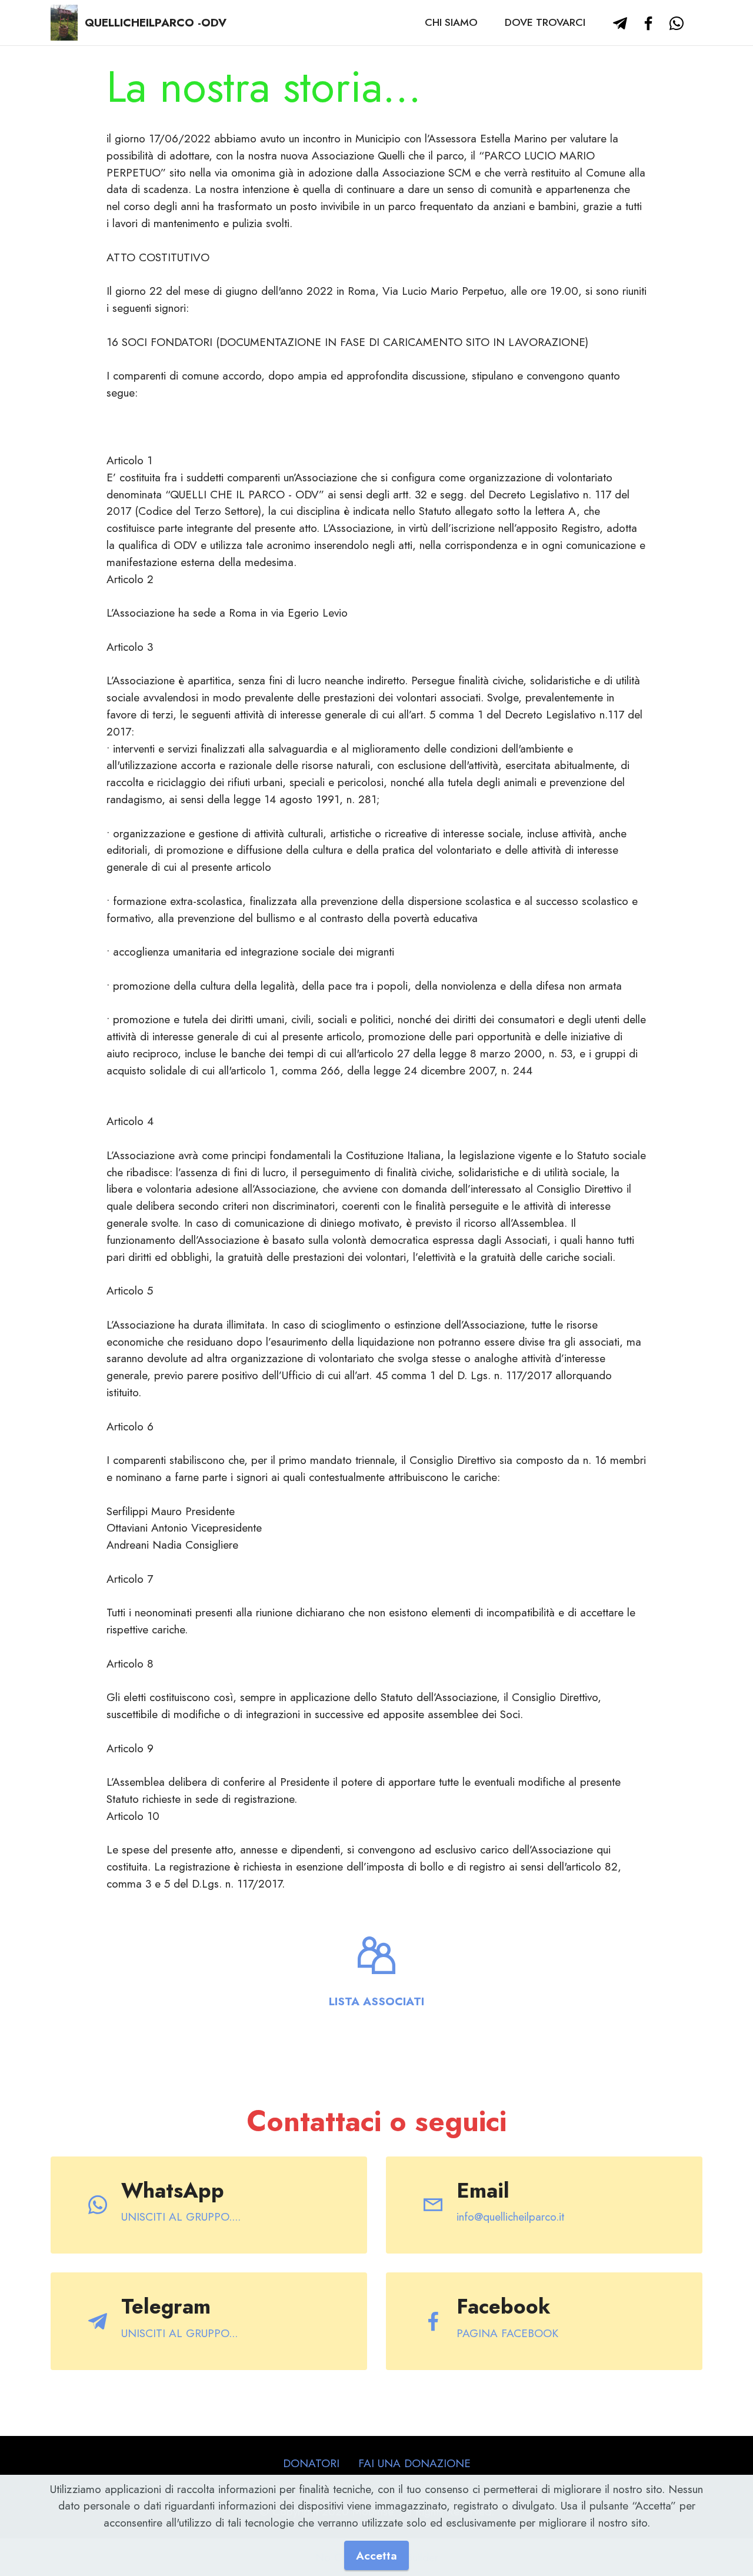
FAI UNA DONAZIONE (414, 2463)
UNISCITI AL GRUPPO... (179, 2333)
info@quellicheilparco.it (510, 2216)
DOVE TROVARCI (545, 22)
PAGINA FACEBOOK (507, 2333)
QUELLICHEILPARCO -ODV (156, 23)
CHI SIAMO (451, 22)
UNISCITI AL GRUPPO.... (181, 2216)
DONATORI (311, 2463)
